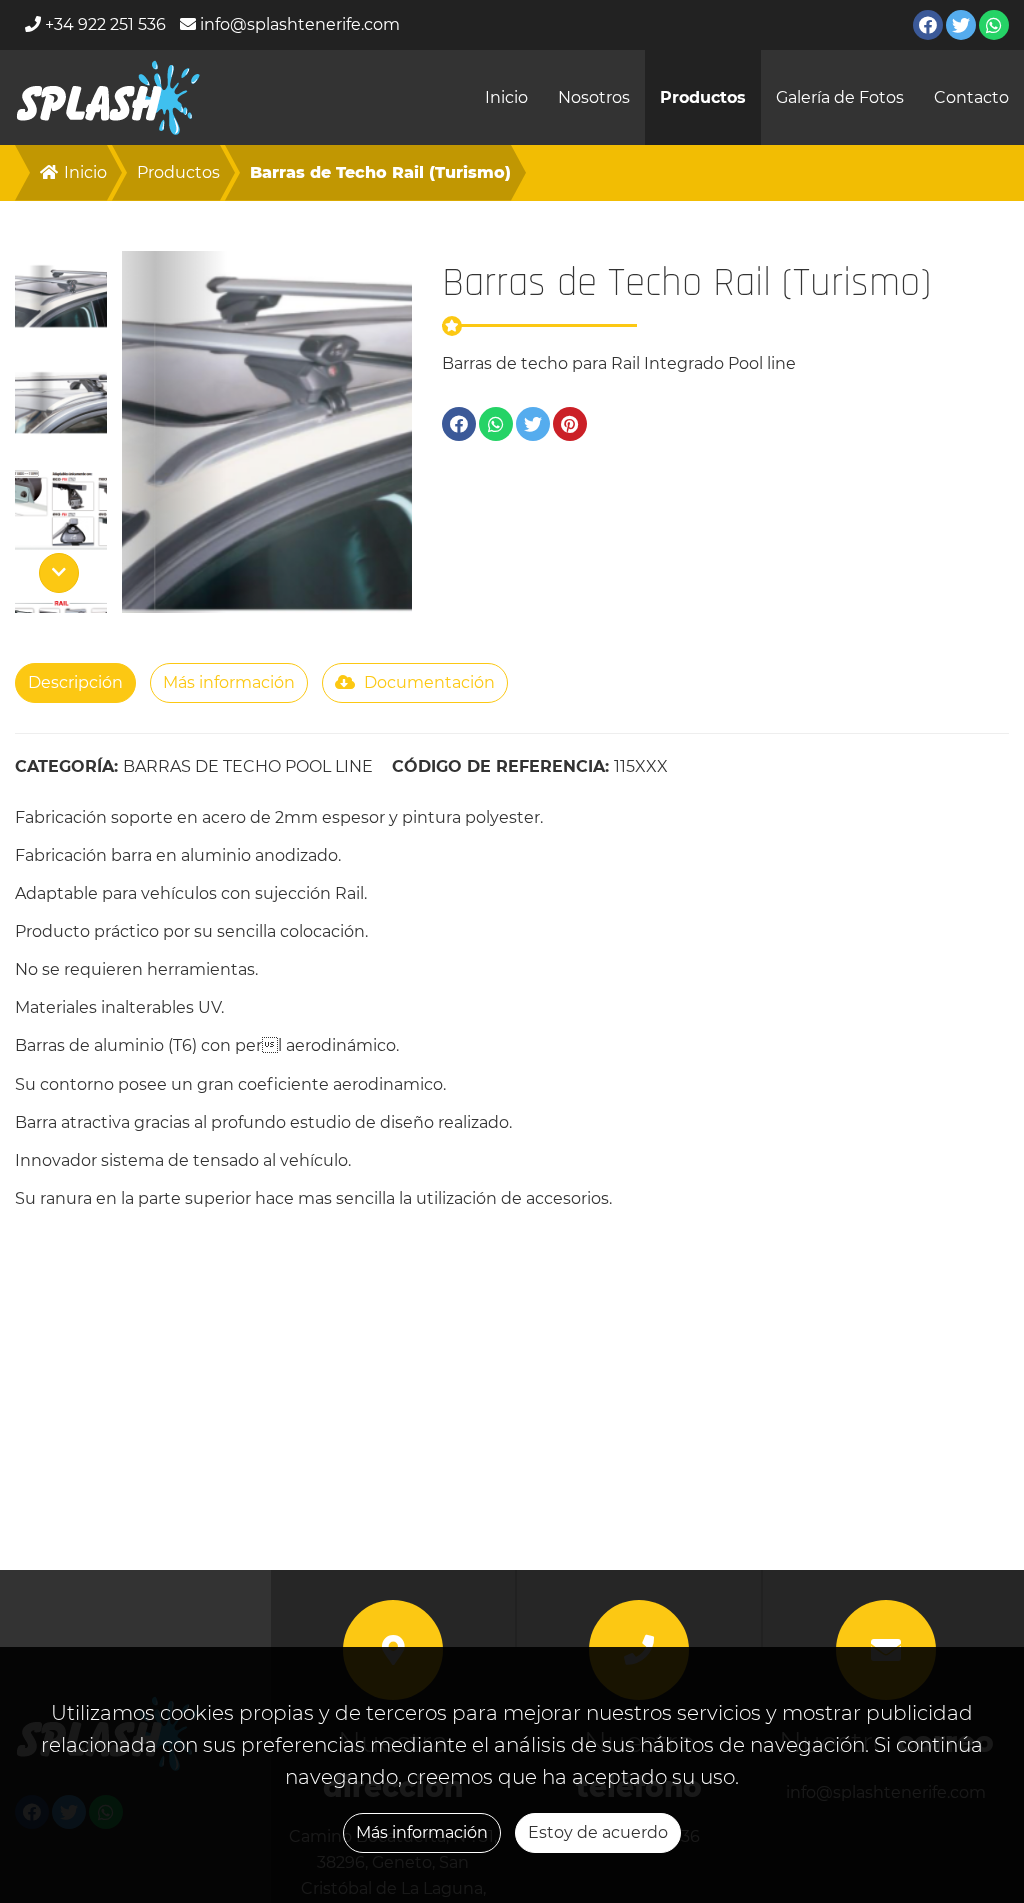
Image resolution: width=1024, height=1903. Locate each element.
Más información (422, 1832)
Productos (703, 97)
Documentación (427, 682)
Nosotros (594, 97)
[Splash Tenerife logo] (108, 97)
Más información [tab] (229, 682)
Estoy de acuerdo (598, 1832)
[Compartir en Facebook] (459, 424)
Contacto (971, 97)
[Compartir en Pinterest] (570, 424)
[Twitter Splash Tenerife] (961, 25)
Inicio (506, 97)
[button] (61, 297)
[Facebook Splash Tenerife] (928, 25)
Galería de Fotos (840, 97)
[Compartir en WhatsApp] (496, 424)
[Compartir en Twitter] (533, 424)
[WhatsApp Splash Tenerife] (994, 25)
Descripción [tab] (75, 682)
